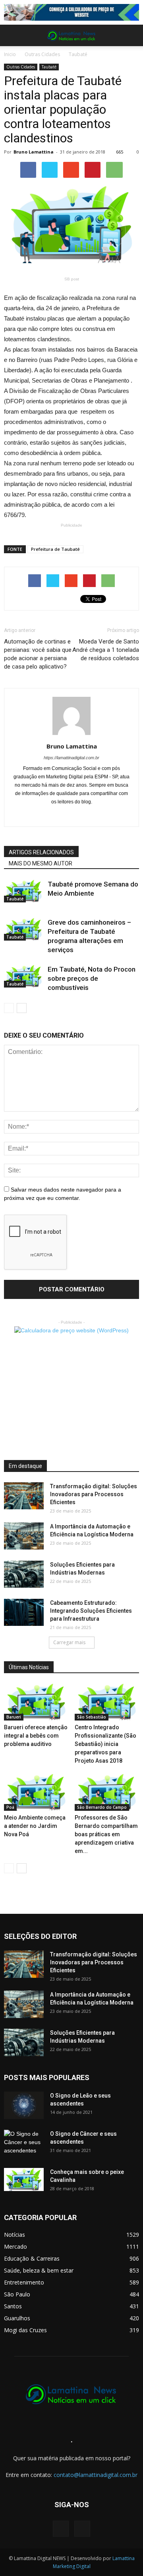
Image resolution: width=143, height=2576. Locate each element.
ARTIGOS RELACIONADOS (41, 852)
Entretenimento (24, 2282)
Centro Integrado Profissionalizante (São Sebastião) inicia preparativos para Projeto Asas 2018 (105, 1744)
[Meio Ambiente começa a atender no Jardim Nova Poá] (36, 1792)
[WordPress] (82, 2529)
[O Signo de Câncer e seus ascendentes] (24, 2144)
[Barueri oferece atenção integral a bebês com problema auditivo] (36, 1702)
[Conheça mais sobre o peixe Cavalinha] (24, 2179)
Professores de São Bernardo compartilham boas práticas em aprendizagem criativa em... (106, 1834)
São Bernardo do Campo (102, 1807)
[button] (132, 35)
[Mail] (72, 815)
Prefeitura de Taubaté (55, 549)
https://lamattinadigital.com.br (71, 758)
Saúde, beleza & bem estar (39, 2270)
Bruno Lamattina (34, 152)
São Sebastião (92, 1717)
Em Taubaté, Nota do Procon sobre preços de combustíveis (92, 978)
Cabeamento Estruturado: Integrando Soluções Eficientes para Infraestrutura (91, 1611)
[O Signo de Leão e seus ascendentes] (24, 2105)
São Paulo (17, 2294)
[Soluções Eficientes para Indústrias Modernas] (24, 1574)
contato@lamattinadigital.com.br (96, 2475)
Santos (13, 2306)
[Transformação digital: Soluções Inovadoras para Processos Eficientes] (24, 1496)
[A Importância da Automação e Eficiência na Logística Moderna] (24, 1536)
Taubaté (78, 54)
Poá (10, 1807)
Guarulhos (17, 2318)
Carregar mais (69, 1642)
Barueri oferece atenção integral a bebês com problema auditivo (36, 1736)
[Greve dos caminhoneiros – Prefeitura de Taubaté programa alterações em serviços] (24, 929)
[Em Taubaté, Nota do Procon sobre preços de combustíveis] (24, 976)
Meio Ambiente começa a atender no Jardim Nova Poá (35, 1826)
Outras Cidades (42, 54)
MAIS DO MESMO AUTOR (41, 863)
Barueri (14, 1717)
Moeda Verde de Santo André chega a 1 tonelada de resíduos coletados (106, 650)
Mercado (15, 2246)
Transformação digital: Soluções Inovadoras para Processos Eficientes (94, 1494)
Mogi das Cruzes (25, 2330)
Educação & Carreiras (32, 2258)
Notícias (14, 2235)
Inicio (10, 54)
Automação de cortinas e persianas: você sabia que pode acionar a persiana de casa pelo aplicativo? (38, 654)
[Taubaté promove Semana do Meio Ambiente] (24, 891)
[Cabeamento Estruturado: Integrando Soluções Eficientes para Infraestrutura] (24, 1613)
